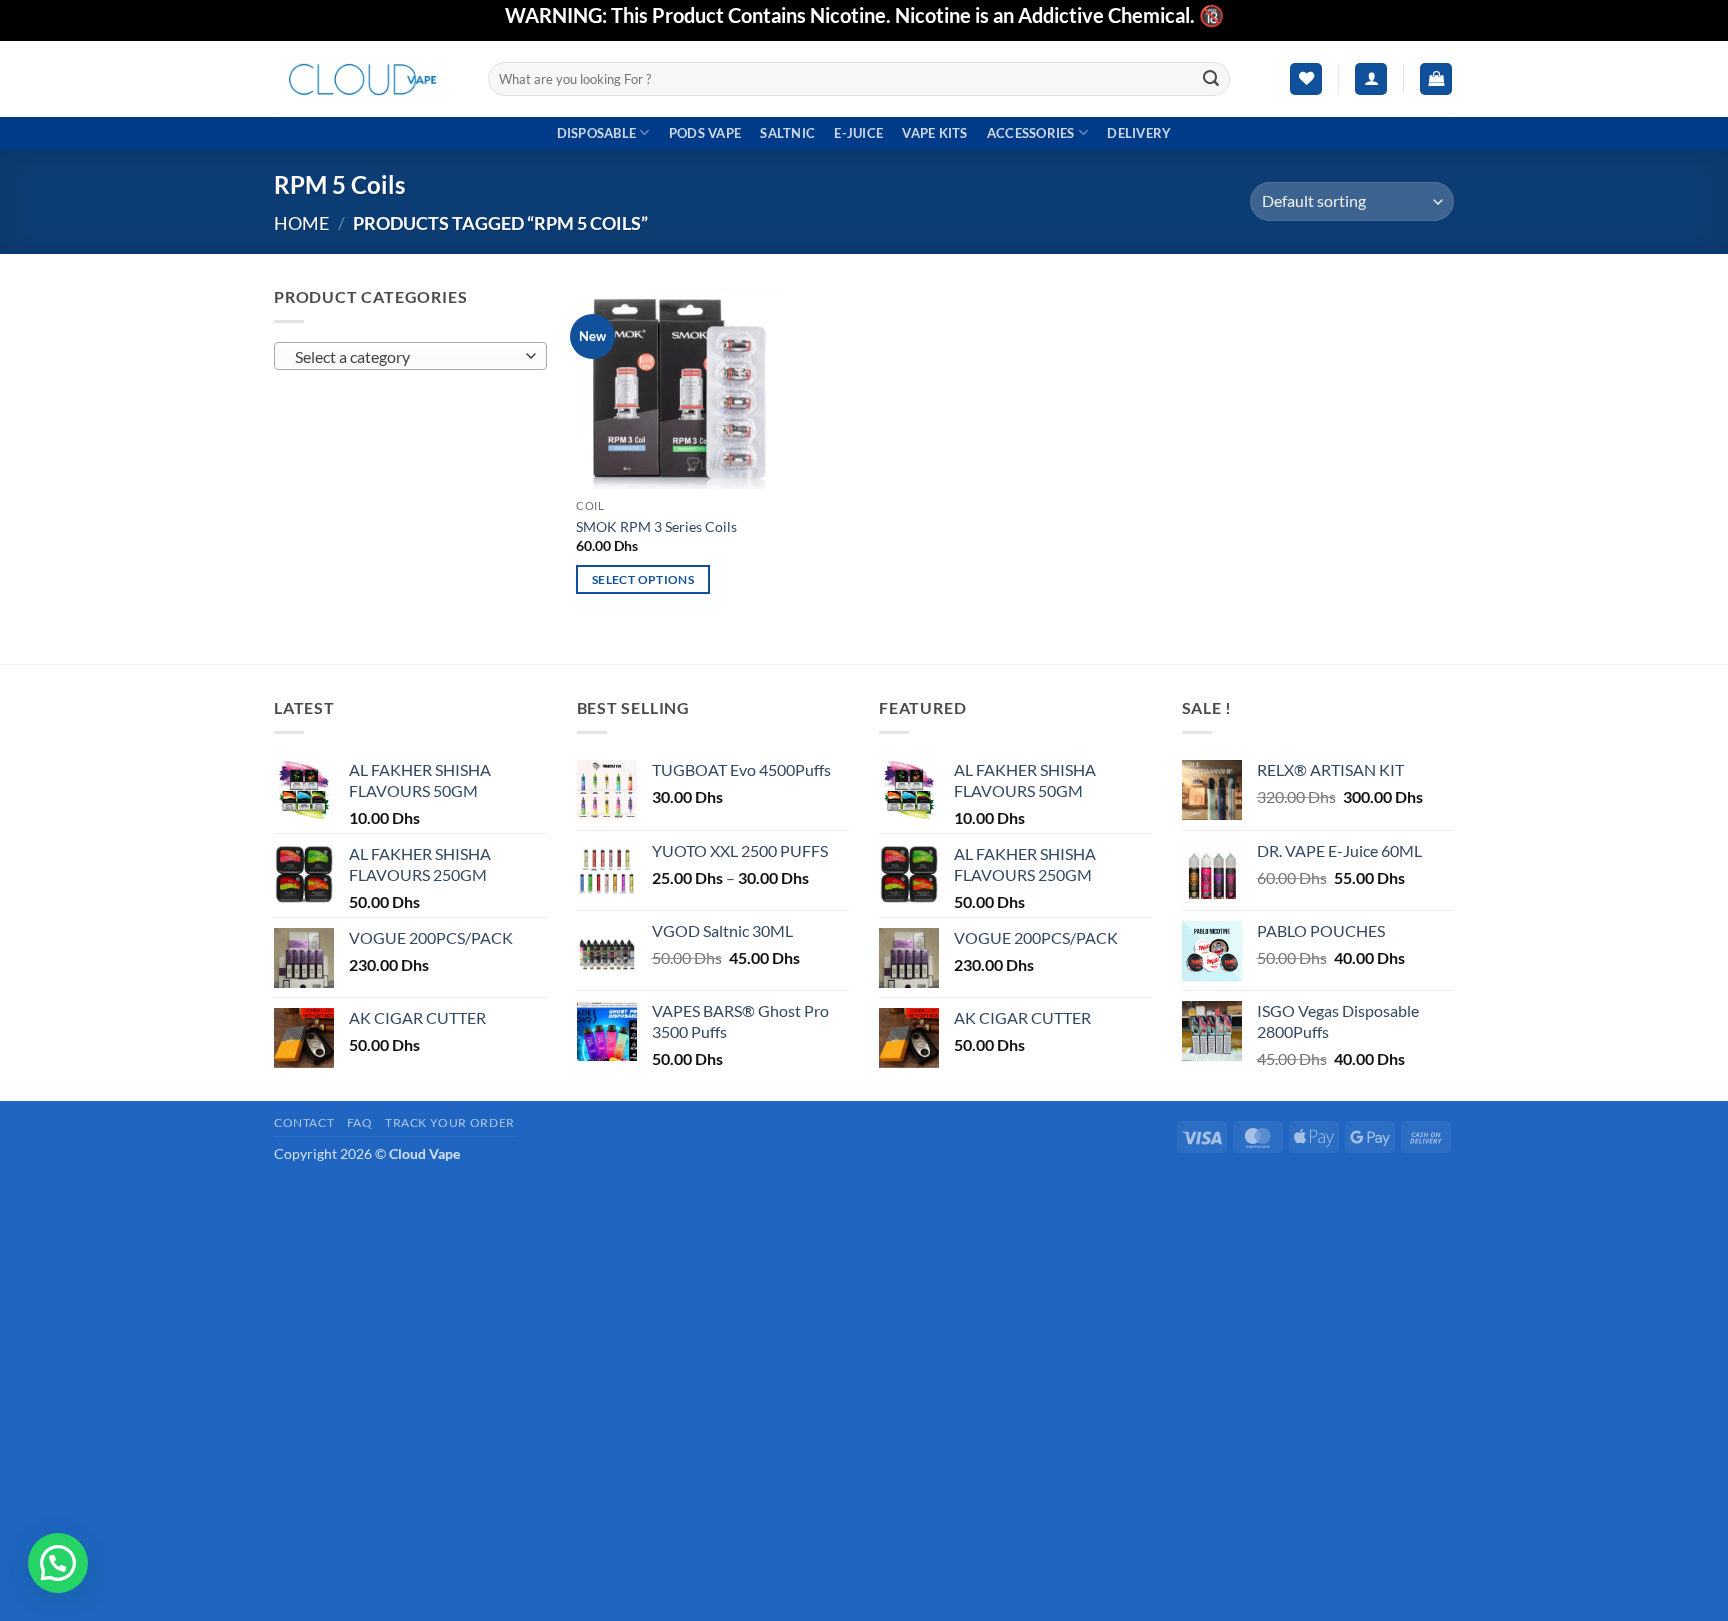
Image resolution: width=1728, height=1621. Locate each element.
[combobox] (410, 356)
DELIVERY (1139, 133)
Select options (643, 579)
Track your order (450, 1122)
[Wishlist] (1306, 79)
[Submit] (1212, 79)
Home (301, 223)
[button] (1371, 79)
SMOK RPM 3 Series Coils (656, 526)
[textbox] (405, 357)
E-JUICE (858, 133)
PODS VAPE (705, 133)
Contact (304, 1122)
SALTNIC (787, 133)
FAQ (360, 1122)
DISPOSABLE (597, 133)
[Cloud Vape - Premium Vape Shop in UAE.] (366, 78)
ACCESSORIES (1031, 133)
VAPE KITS (934, 133)
